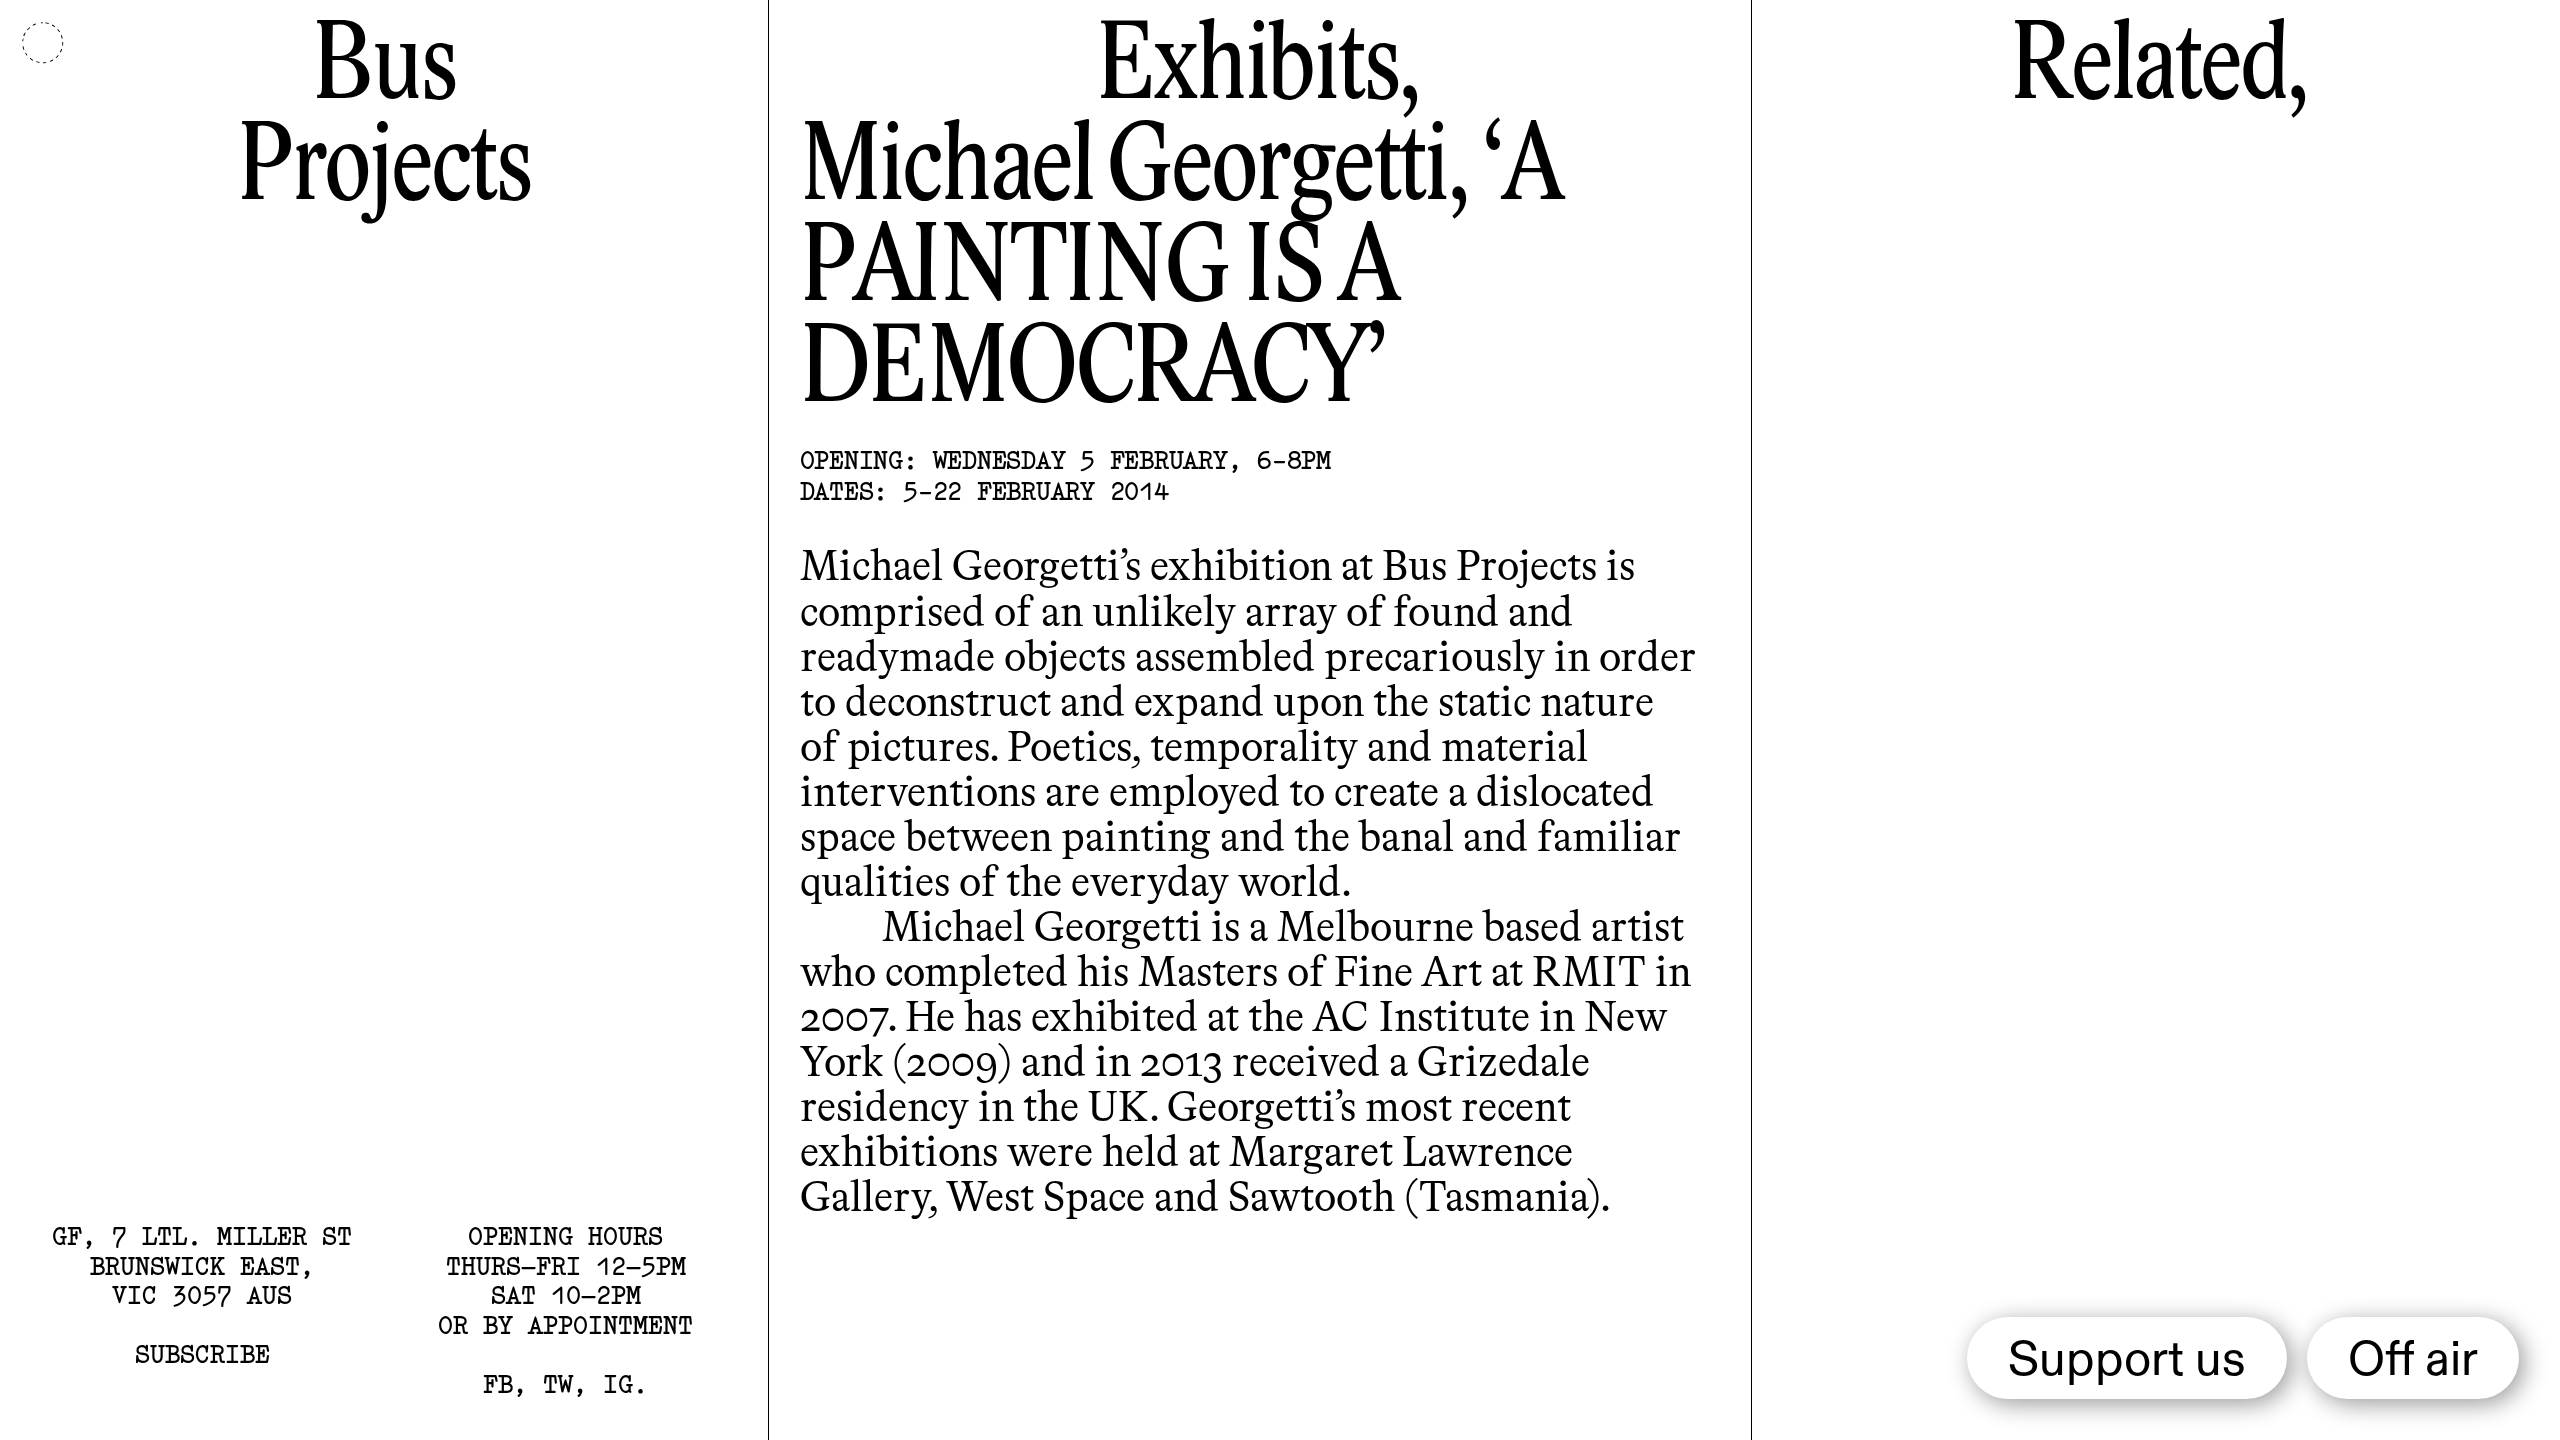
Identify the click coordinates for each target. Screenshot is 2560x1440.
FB (498, 1384)
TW (558, 1384)
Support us (2127, 1361)
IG (618, 1384)
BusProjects (384, 120)
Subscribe (202, 1354)
